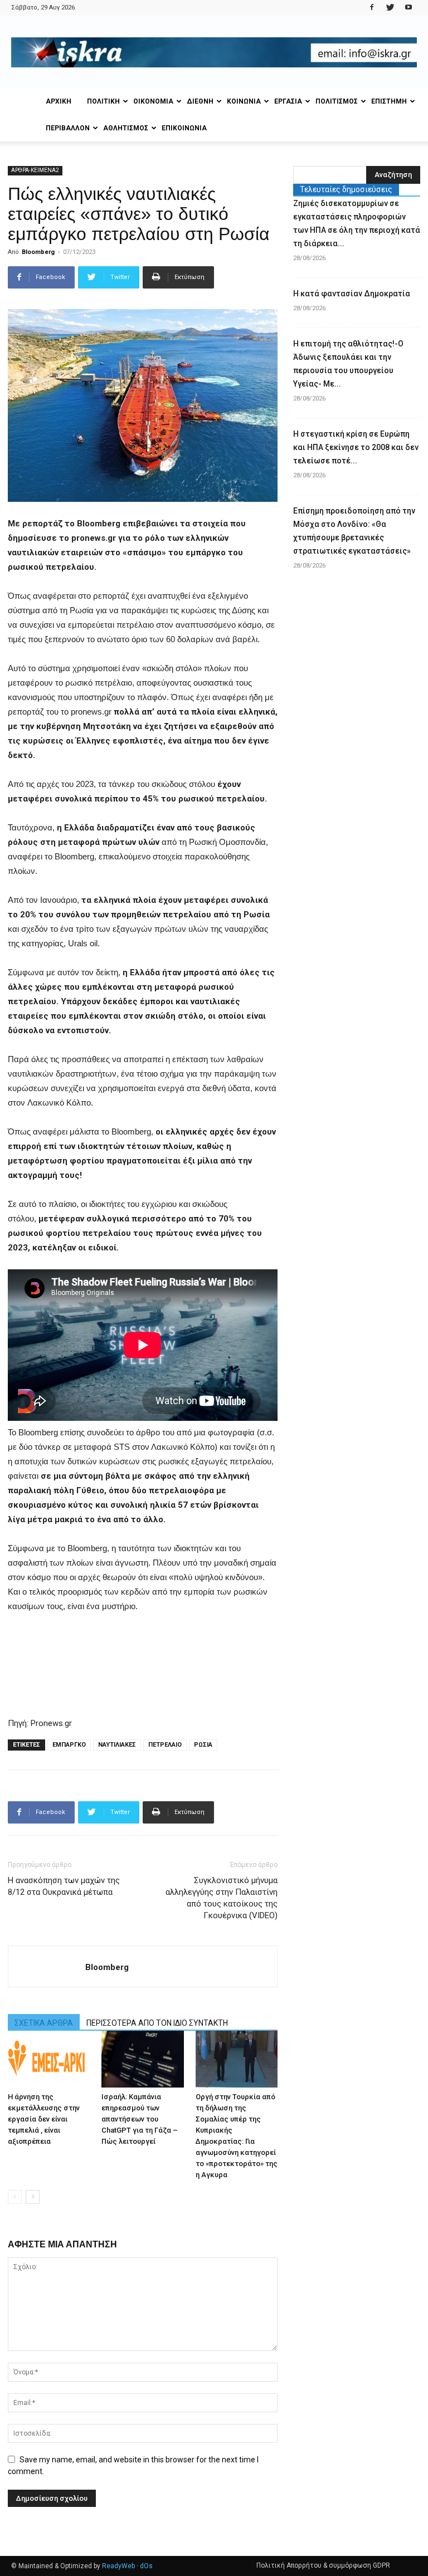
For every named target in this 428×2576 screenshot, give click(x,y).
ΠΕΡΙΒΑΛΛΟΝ (68, 128)
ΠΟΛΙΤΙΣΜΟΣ (337, 101)
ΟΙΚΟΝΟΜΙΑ (153, 101)
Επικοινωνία (184, 128)
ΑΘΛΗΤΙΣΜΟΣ (126, 128)
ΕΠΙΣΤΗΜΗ (389, 101)
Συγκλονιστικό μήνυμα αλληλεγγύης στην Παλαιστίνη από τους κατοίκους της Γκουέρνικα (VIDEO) (222, 1898)
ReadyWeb (118, 2566)
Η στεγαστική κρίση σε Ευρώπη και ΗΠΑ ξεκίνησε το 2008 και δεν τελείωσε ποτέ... (356, 447)
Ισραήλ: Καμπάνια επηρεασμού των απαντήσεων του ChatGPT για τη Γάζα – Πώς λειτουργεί (140, 2119)
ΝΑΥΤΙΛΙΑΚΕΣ (117, 1745)
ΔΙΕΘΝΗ (200, 101)
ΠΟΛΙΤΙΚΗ (103, 101)
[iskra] (214, 52)
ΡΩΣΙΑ (203, 1745)
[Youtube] (408, 8)
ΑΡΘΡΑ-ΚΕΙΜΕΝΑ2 (35, 170)
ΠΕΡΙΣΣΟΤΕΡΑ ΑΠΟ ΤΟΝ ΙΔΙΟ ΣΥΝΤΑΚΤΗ (157, 2023)
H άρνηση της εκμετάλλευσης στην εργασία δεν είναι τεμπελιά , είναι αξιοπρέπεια (44, 2119)
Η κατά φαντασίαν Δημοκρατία (352, 294)
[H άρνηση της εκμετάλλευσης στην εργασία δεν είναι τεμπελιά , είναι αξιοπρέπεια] (49, 2059)
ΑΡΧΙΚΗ (59, 101)
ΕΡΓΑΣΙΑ (288, 101)
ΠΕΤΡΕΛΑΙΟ (165, 1745)
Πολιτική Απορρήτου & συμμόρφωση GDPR (323, 2565)
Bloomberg (38, 252)
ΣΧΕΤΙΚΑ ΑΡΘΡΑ (44, 2023)
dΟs (146, 2566)
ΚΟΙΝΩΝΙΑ (244, 101)
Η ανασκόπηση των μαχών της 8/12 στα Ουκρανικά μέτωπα (64, 1886)
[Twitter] (390, 8)
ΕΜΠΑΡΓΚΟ (69, 1745)
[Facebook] (372, 8)
